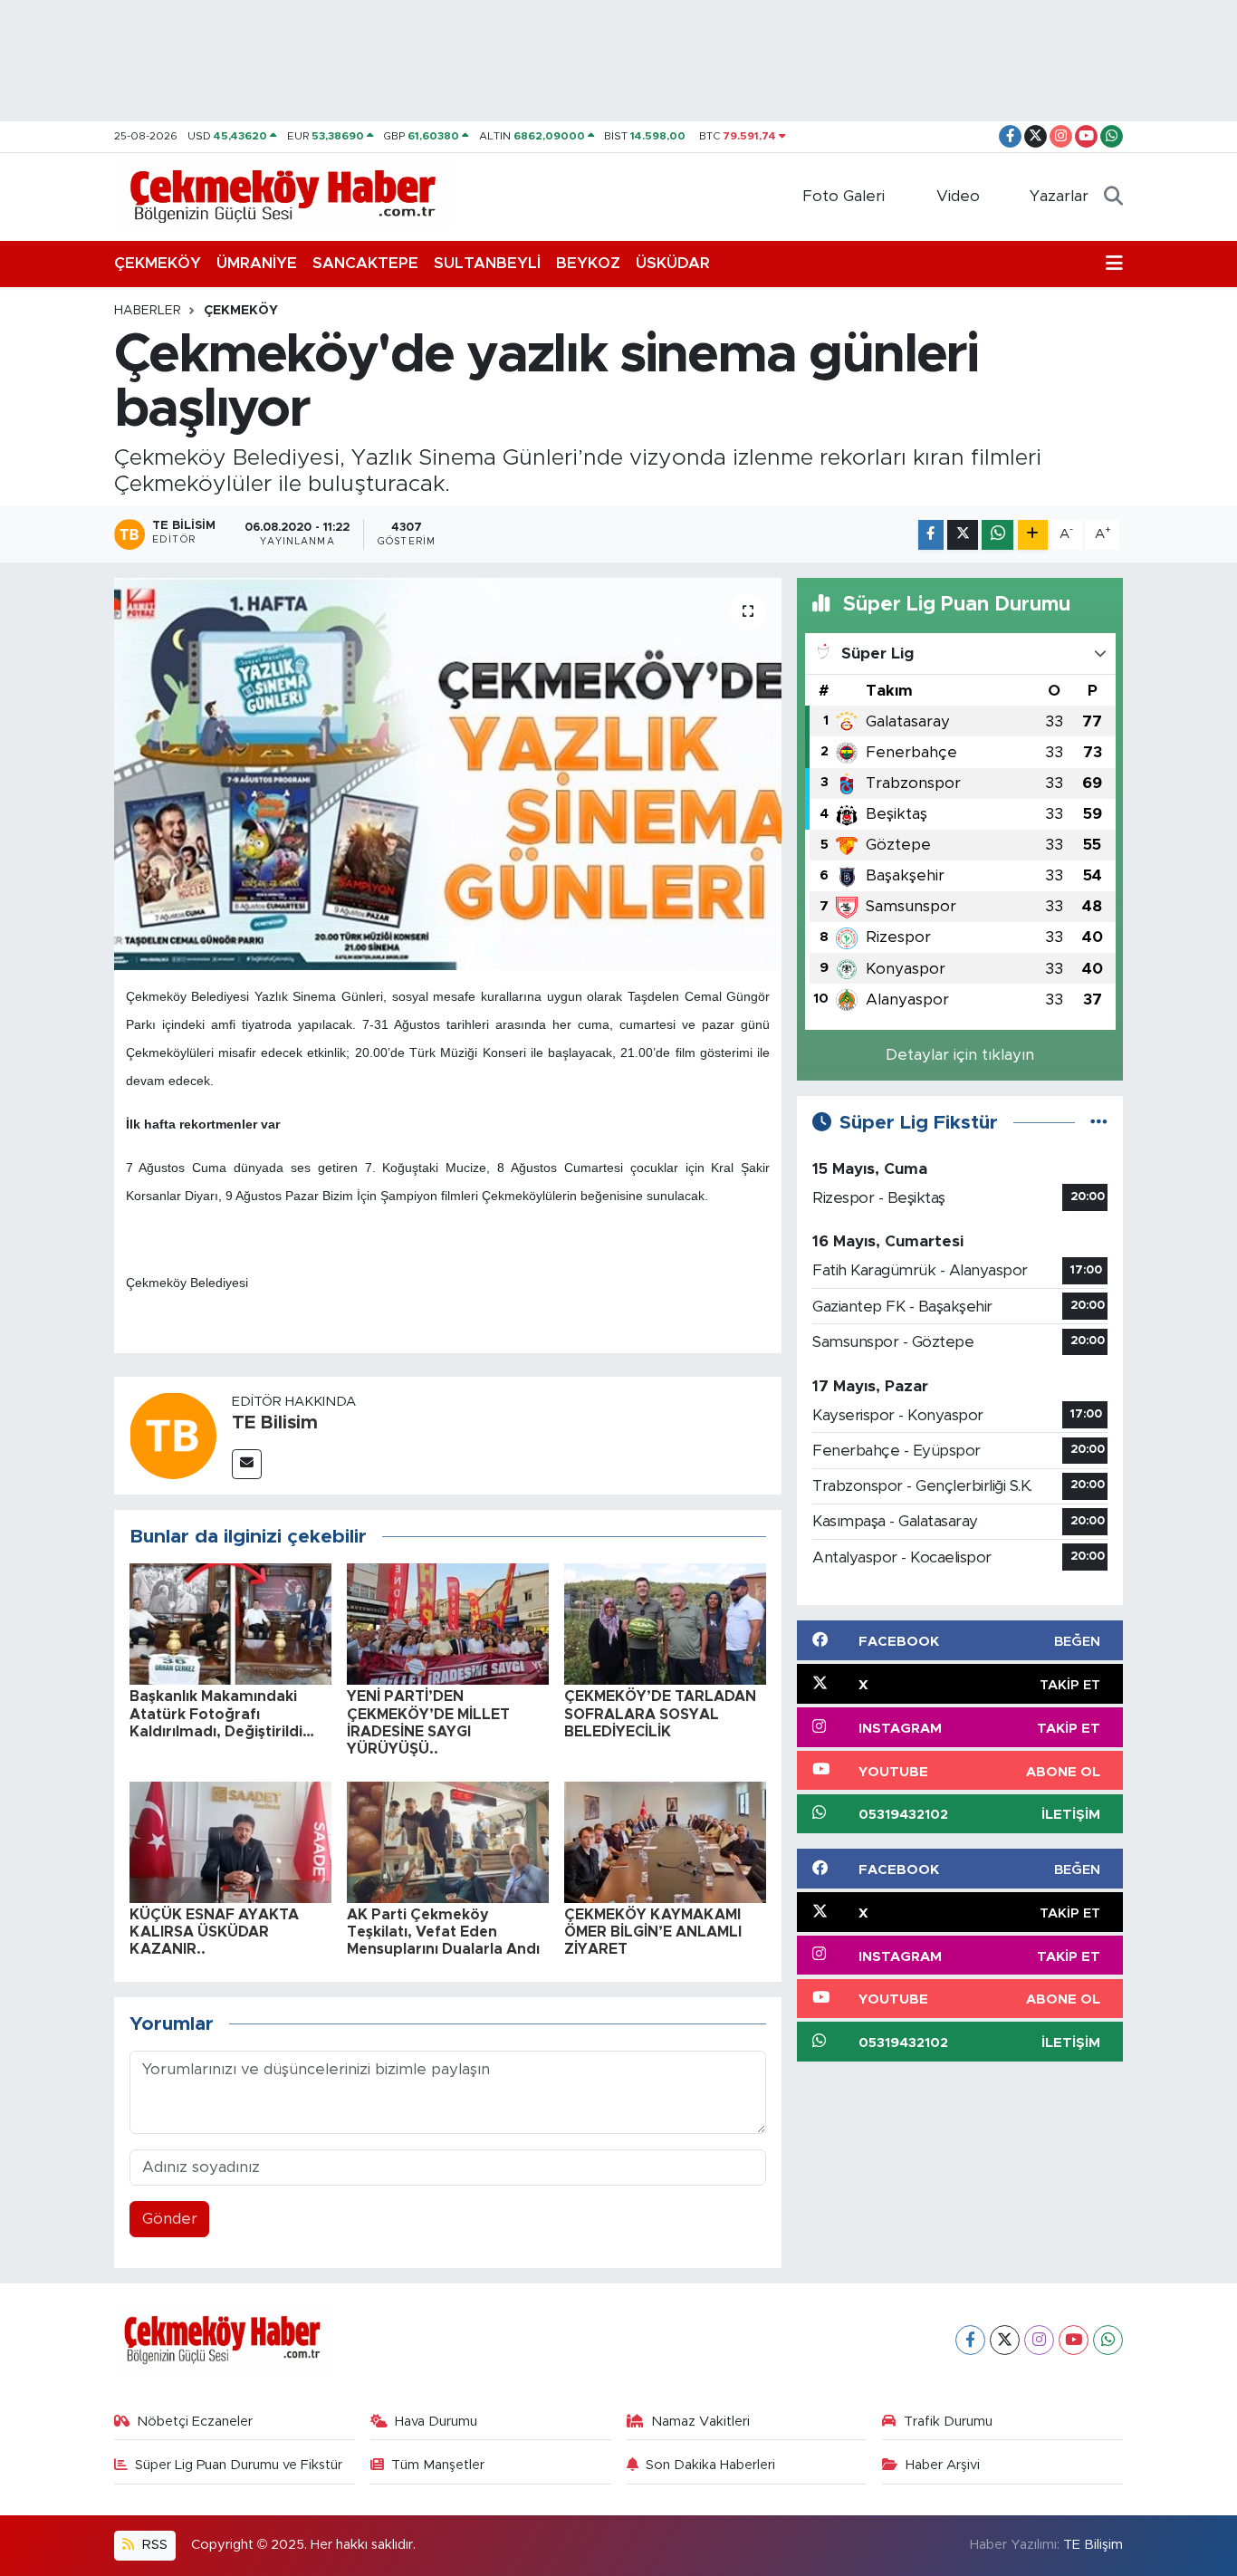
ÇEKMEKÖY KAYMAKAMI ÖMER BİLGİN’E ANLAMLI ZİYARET (653, 1932)
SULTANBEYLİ (487, 263)
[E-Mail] (247, 1464)
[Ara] (1113, 197)
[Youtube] (1074, 2340)
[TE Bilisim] (173, 1434)
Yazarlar (1059, 196)
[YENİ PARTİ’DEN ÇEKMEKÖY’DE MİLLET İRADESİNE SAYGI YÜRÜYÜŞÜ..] (448, 1624)
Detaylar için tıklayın (960, 1055)
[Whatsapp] (1108, 2340)
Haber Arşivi (943, 2465)
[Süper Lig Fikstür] (1099, 1123)
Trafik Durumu (948, 2422)
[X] (1005, 2340)
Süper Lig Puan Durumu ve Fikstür (239, 2465)
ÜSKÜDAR (673, 263)
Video (958, 196)
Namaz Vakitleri (700, 2422)
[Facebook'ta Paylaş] (931, 535)
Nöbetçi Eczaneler (195, 2422)
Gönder (170, 2219)
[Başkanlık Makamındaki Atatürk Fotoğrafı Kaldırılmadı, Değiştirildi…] (230, 1624)
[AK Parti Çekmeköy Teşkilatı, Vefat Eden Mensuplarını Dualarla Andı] (448, 1841)
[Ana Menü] (1114, 264)
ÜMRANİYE (257, 263)
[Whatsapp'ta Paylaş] (997, 535)
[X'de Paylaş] (963, 535)
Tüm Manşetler (438, 2465)
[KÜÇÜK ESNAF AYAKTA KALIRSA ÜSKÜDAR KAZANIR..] (230, 1841)
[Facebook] (970, 2340)
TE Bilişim (1093, 2545)
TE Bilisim (275, 1423)
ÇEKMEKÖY (158, 263)
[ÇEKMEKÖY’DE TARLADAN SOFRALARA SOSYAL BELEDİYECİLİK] (665, 1624)
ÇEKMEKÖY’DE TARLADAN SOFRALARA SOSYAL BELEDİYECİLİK (660, 1714)
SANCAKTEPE (365, 263)
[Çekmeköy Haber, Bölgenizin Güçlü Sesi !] (283, 196)
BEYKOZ (588, 263)
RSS (153, 2545)
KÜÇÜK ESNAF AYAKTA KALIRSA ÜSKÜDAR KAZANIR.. (214, 1932)
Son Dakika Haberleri (710, 2465)
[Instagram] (1039, 2340)
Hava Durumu (436, 2422)
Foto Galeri (844, 196)
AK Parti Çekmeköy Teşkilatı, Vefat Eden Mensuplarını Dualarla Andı (443, 1932)
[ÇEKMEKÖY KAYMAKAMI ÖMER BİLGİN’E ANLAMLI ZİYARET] (665, 1841)
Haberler (148, 311)
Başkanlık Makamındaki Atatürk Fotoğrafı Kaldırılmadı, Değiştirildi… (222, 1714)
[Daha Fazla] (1033, 535)
